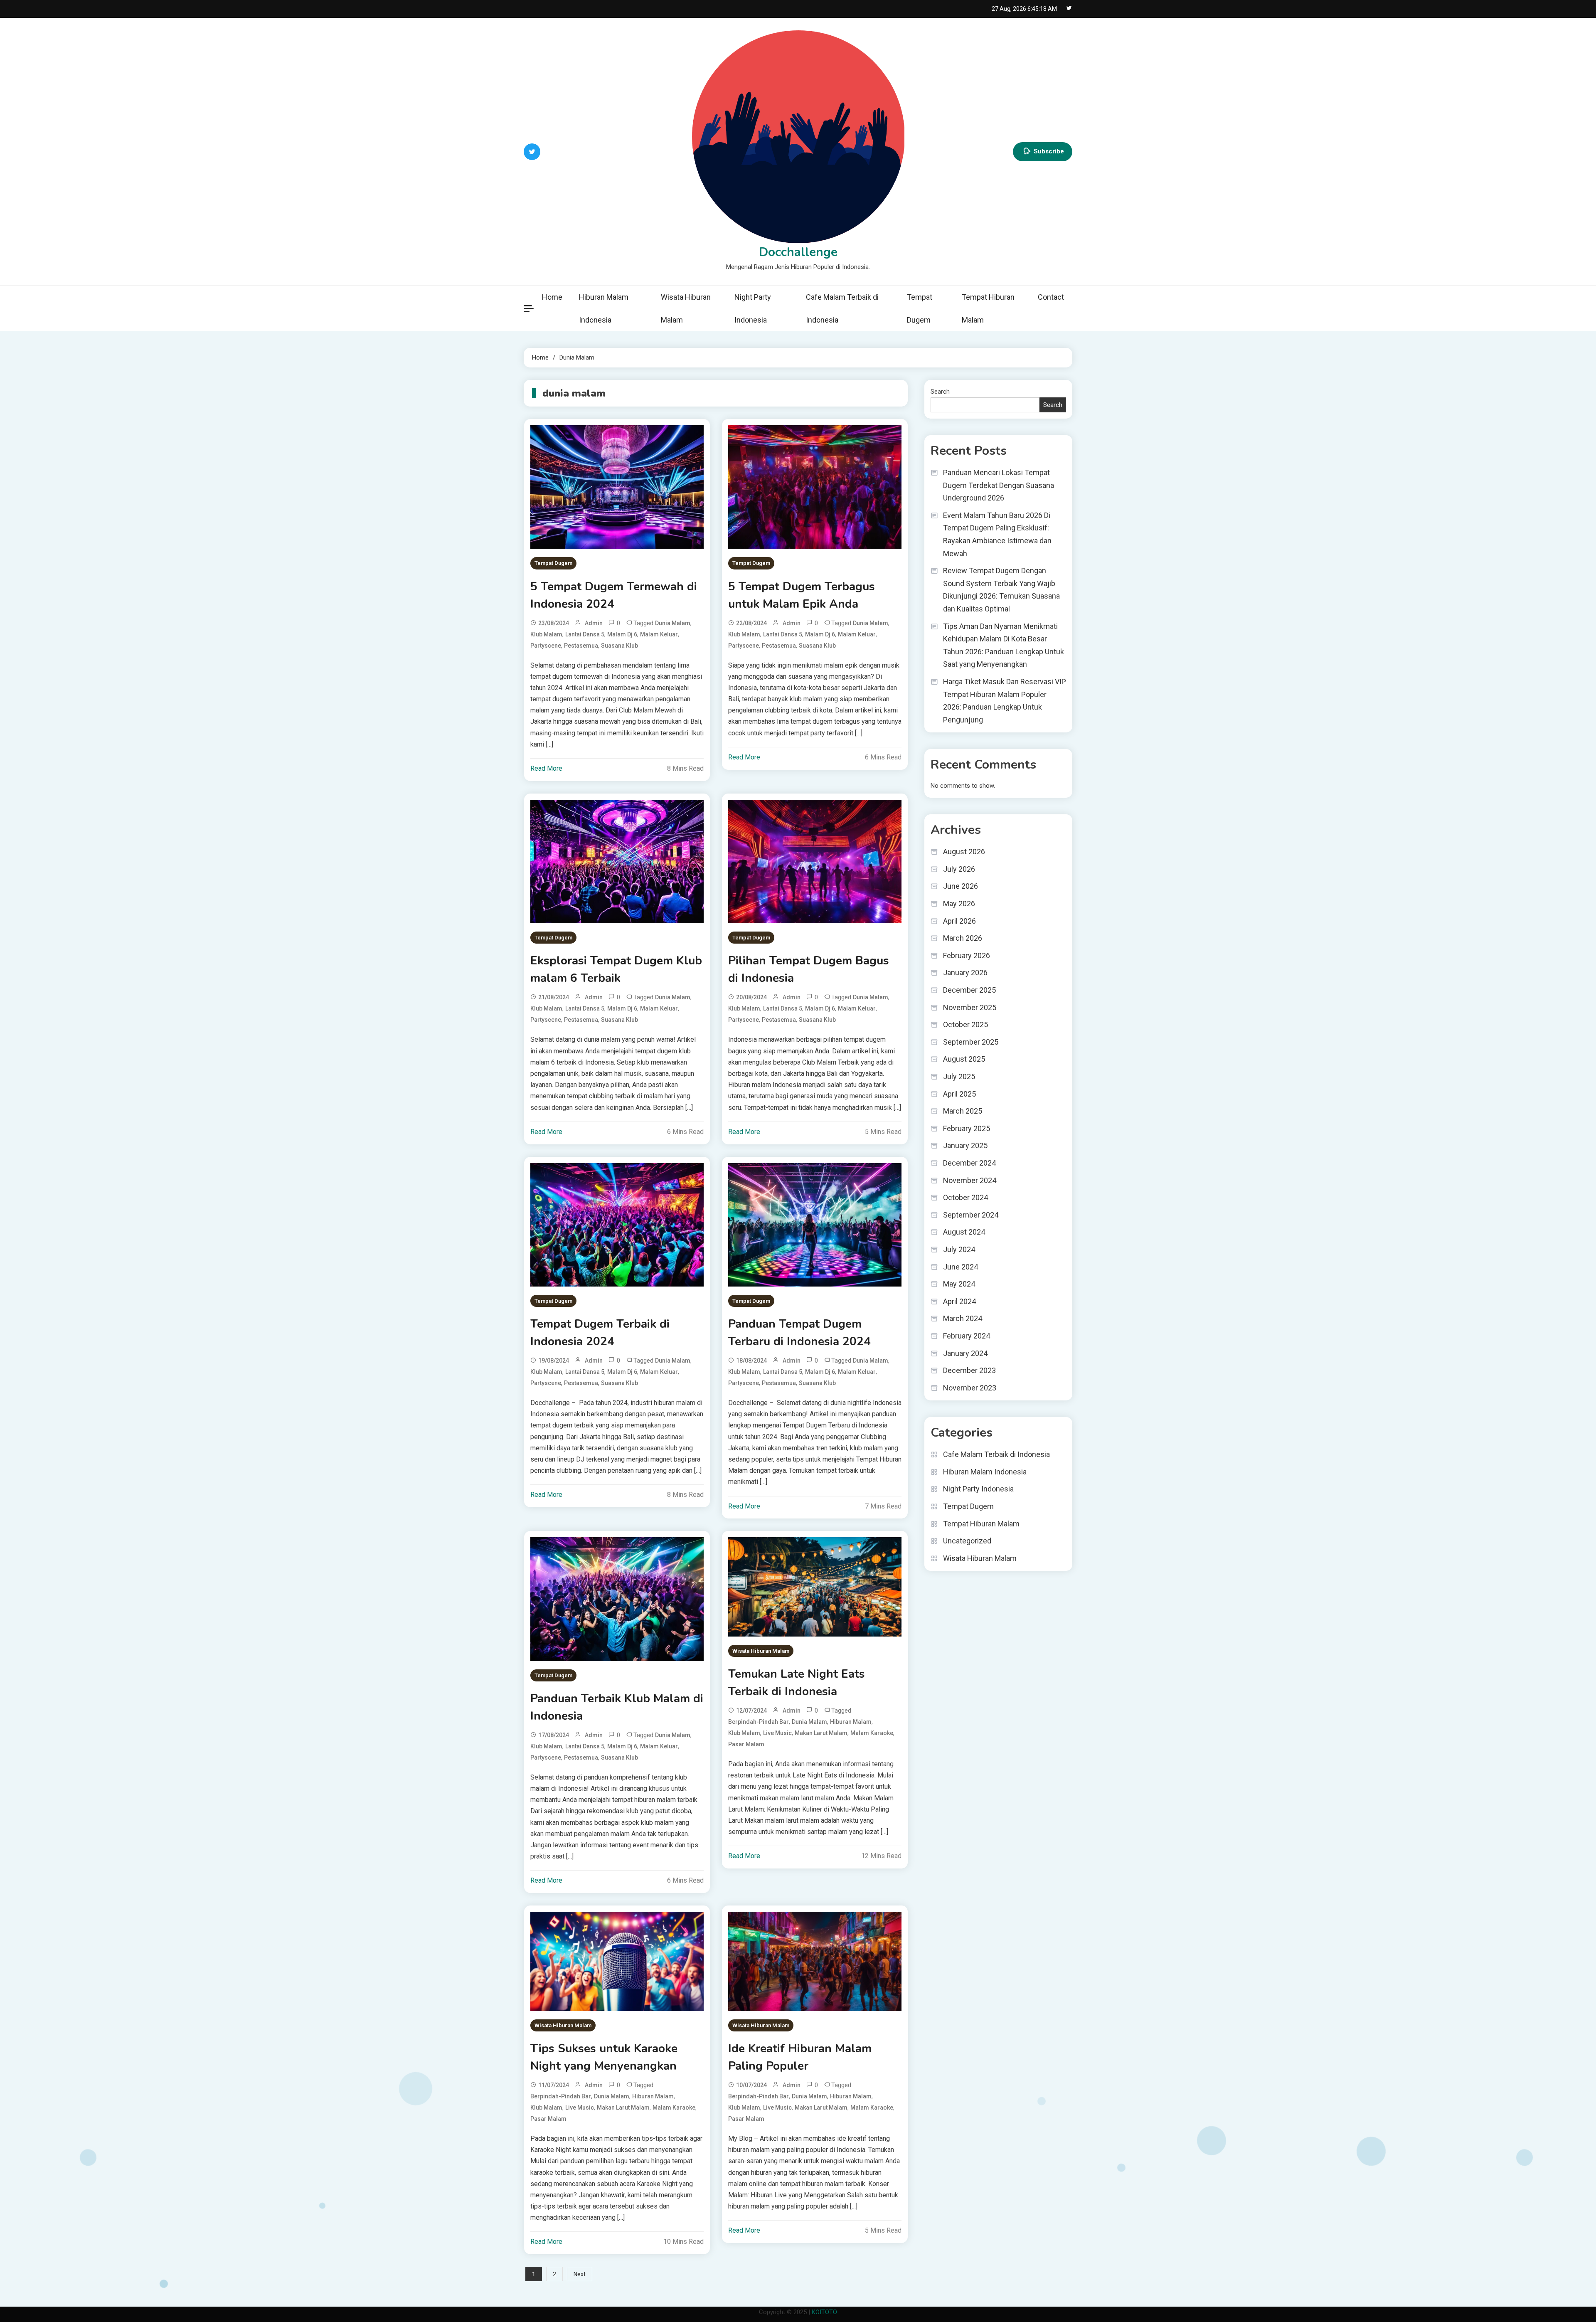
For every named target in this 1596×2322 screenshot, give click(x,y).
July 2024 (959, 1249)
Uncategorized (967, 1541)
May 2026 (959, 903)
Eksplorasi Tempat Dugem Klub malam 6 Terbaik (616, 969)
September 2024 (971, 1215)
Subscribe (1049, 151)
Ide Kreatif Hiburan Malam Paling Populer (800, 2057)
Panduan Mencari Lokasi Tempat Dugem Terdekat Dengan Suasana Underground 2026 (999, 485)
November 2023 (970, 1388)
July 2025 (959, 1076)
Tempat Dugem (920, 308)
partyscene (546, 646)
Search (940, 392)
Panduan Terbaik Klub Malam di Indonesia (617, 1707)
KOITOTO (824, 2312)
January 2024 (965, 1353)
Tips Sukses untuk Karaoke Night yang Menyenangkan (604, 2057)
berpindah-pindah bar (759, 1722)
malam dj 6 (622, 634)
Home (552, 297)
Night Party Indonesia (753, 308)
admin (594, 623)
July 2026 (959, 869)
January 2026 (965, 972)
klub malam (546, 634)
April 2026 (959, 921)
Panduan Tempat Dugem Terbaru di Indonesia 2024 (799, 1333)
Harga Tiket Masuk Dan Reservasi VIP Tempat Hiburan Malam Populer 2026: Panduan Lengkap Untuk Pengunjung (1005, 701)
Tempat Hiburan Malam (988, 308)
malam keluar (659, 634)
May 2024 (959, 1284)
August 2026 (964, 852)
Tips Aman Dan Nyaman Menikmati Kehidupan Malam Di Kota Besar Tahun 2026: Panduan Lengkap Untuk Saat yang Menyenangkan (1004, 645)
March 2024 (963, 1318)
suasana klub (619, 646)
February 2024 (967, 1336)
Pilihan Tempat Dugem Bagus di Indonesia (809, 969)
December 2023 (969, 1370)
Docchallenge (798, 252)
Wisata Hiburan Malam (686, 308)
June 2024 (961, 1267)
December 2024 (969, 1163)
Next (580, 2274)
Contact (1051, 297)
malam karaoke (872, 1733)
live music (777, 1733)
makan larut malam (821, 1733)
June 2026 (961, 886)
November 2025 (970, 1007)
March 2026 (963, 938)
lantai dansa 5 (585, 634)
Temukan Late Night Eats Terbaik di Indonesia (797, 1683)
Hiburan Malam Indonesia (604, 308)
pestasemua (581, 646)
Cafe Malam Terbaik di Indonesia (842, 308)
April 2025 (959, 1094)
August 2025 (964, 1059)
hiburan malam (851, 1722)
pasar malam (746, 1744)
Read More (546, 768)
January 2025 (965, 1145)
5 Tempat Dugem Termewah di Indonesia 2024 (614, 595)
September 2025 (971, 1042)
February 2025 (967, 1128)
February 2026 (967, 955)
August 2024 (964, 1232)
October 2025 (965, 1024)
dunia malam (673, 623)
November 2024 (970, 1180)
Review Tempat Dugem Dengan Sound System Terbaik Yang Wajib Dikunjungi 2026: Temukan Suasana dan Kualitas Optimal (1001, 590)
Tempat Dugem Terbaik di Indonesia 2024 (600, 1333)
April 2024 (959, 1301)
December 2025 (969, 990)
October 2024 (965, 1197)
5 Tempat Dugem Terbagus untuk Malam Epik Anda (802, 595)
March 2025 (963, 1111)
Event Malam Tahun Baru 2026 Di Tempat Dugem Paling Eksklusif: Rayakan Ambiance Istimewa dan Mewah (997, 534)
